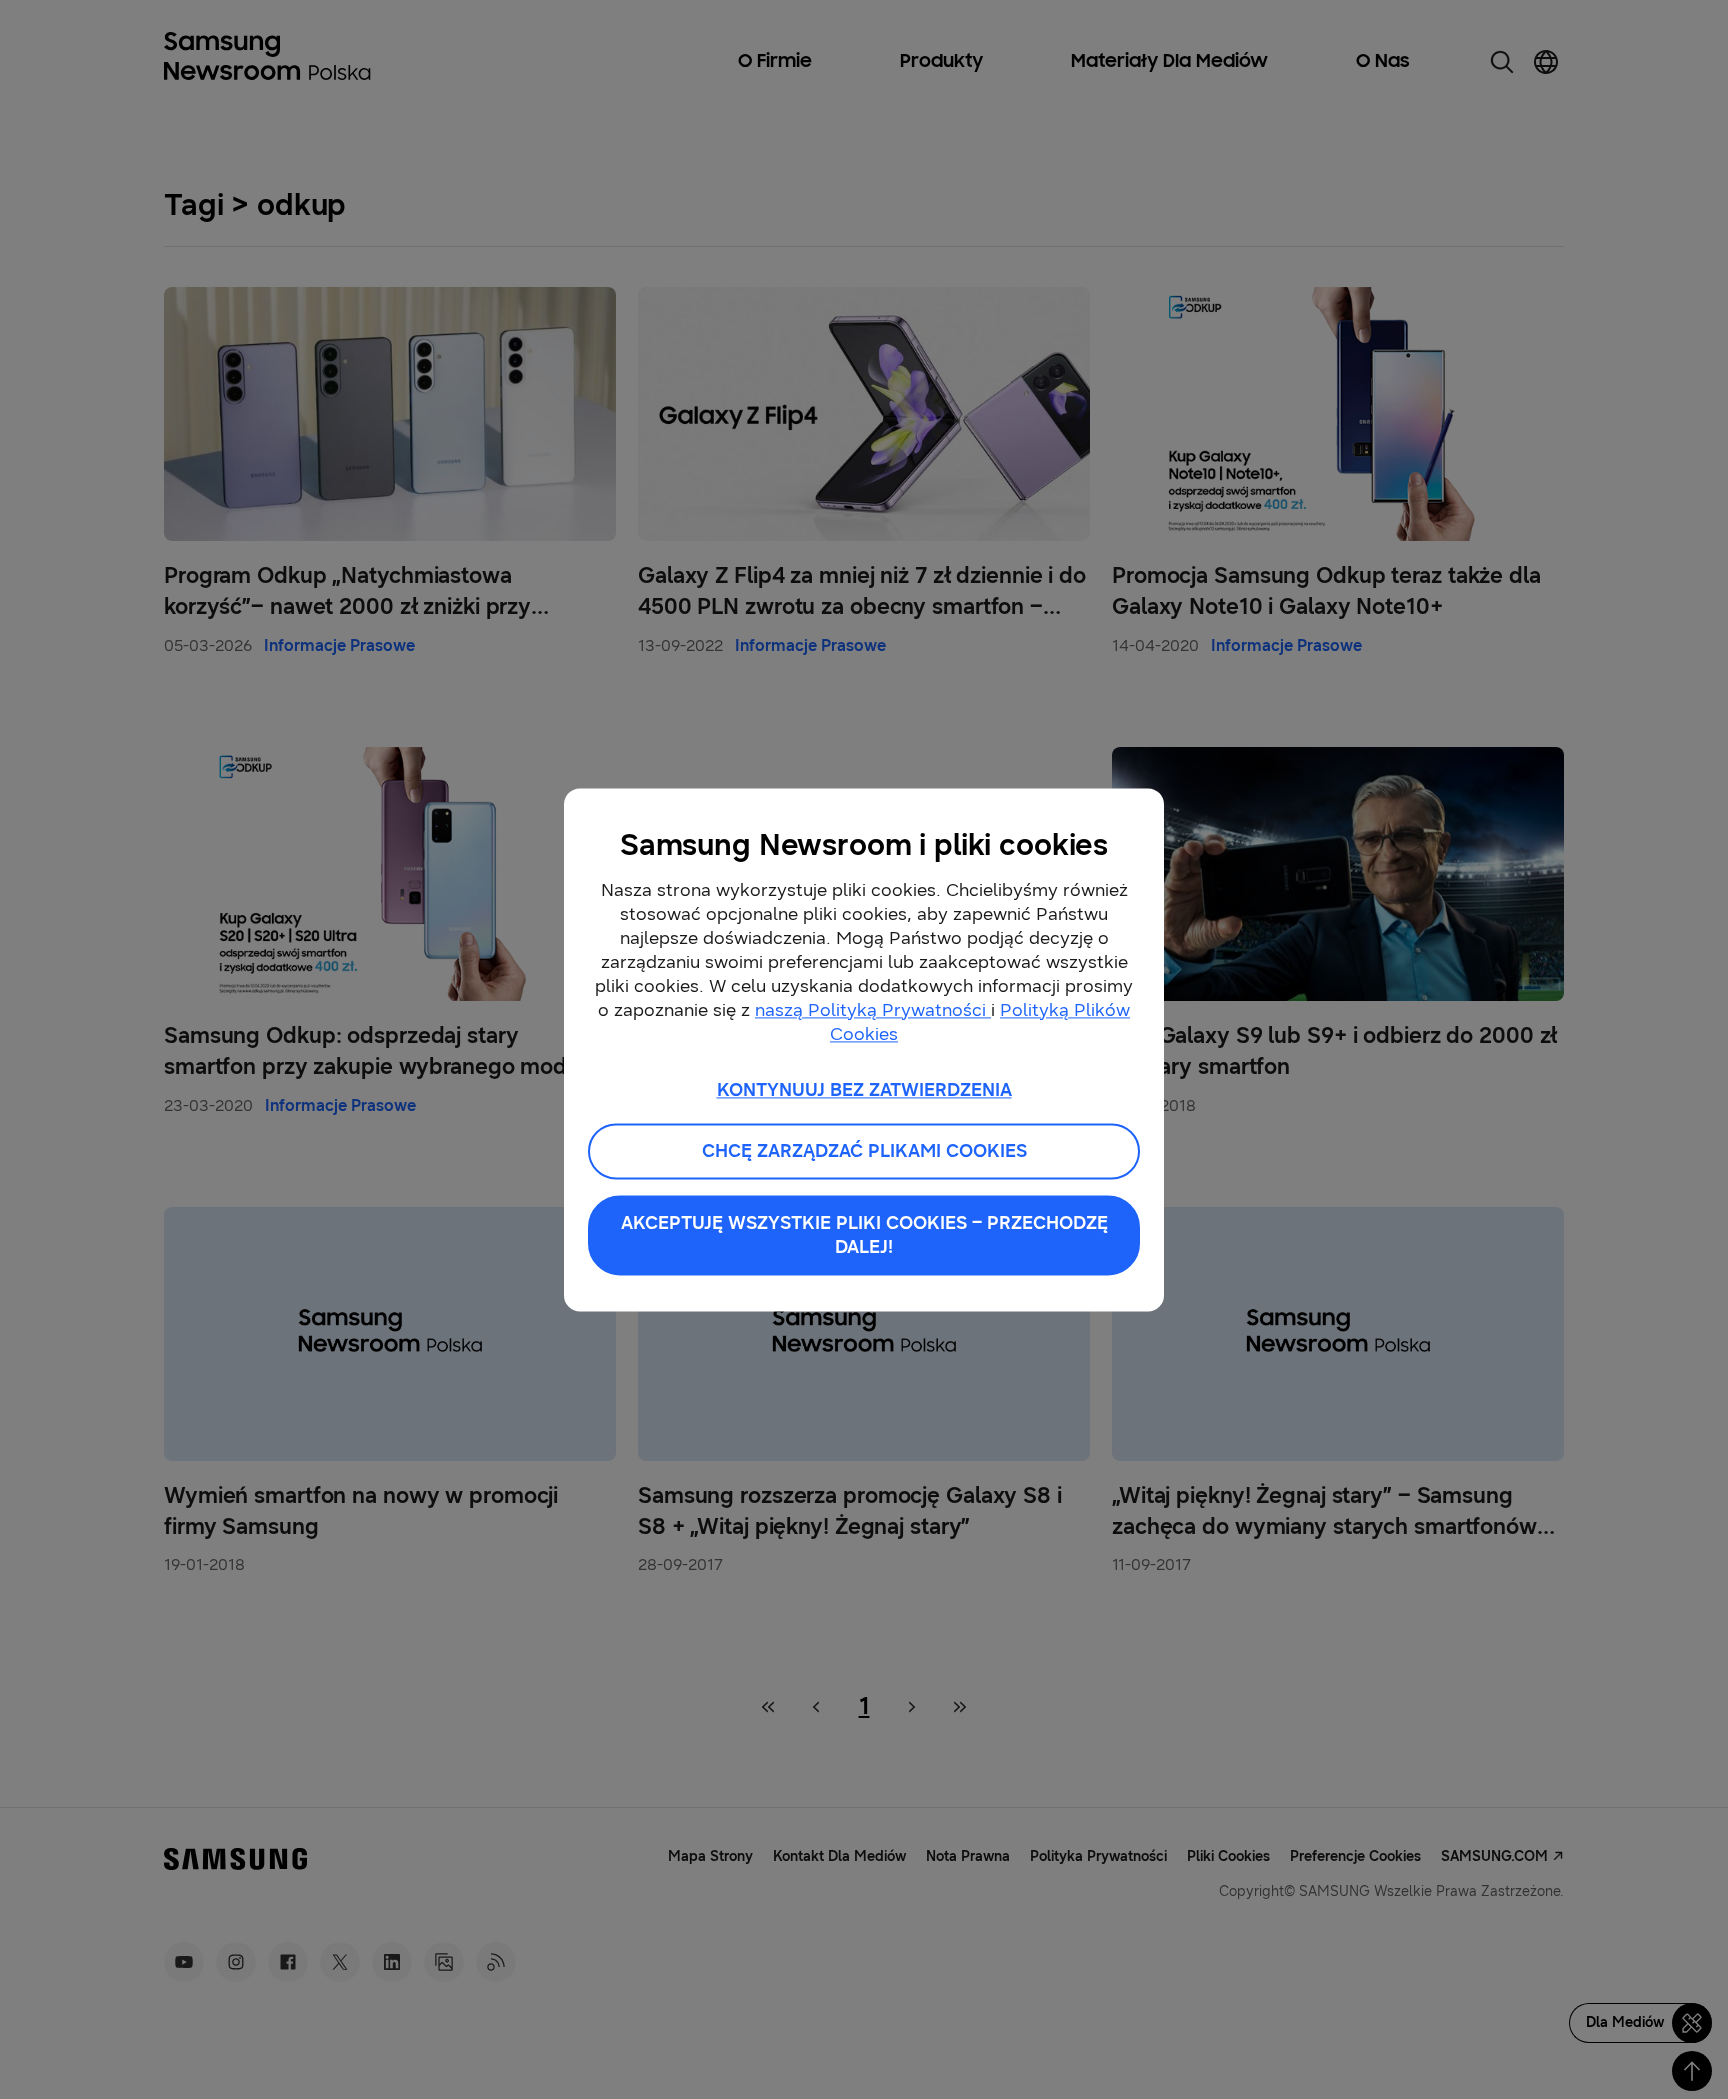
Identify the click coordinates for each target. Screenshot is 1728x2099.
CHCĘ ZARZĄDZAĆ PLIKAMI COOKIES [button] (864, 1151)
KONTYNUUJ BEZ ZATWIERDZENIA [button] (864, 1090)
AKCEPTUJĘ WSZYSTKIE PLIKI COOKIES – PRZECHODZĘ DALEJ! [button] (864, 1235)
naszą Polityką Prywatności (873, 1010)
